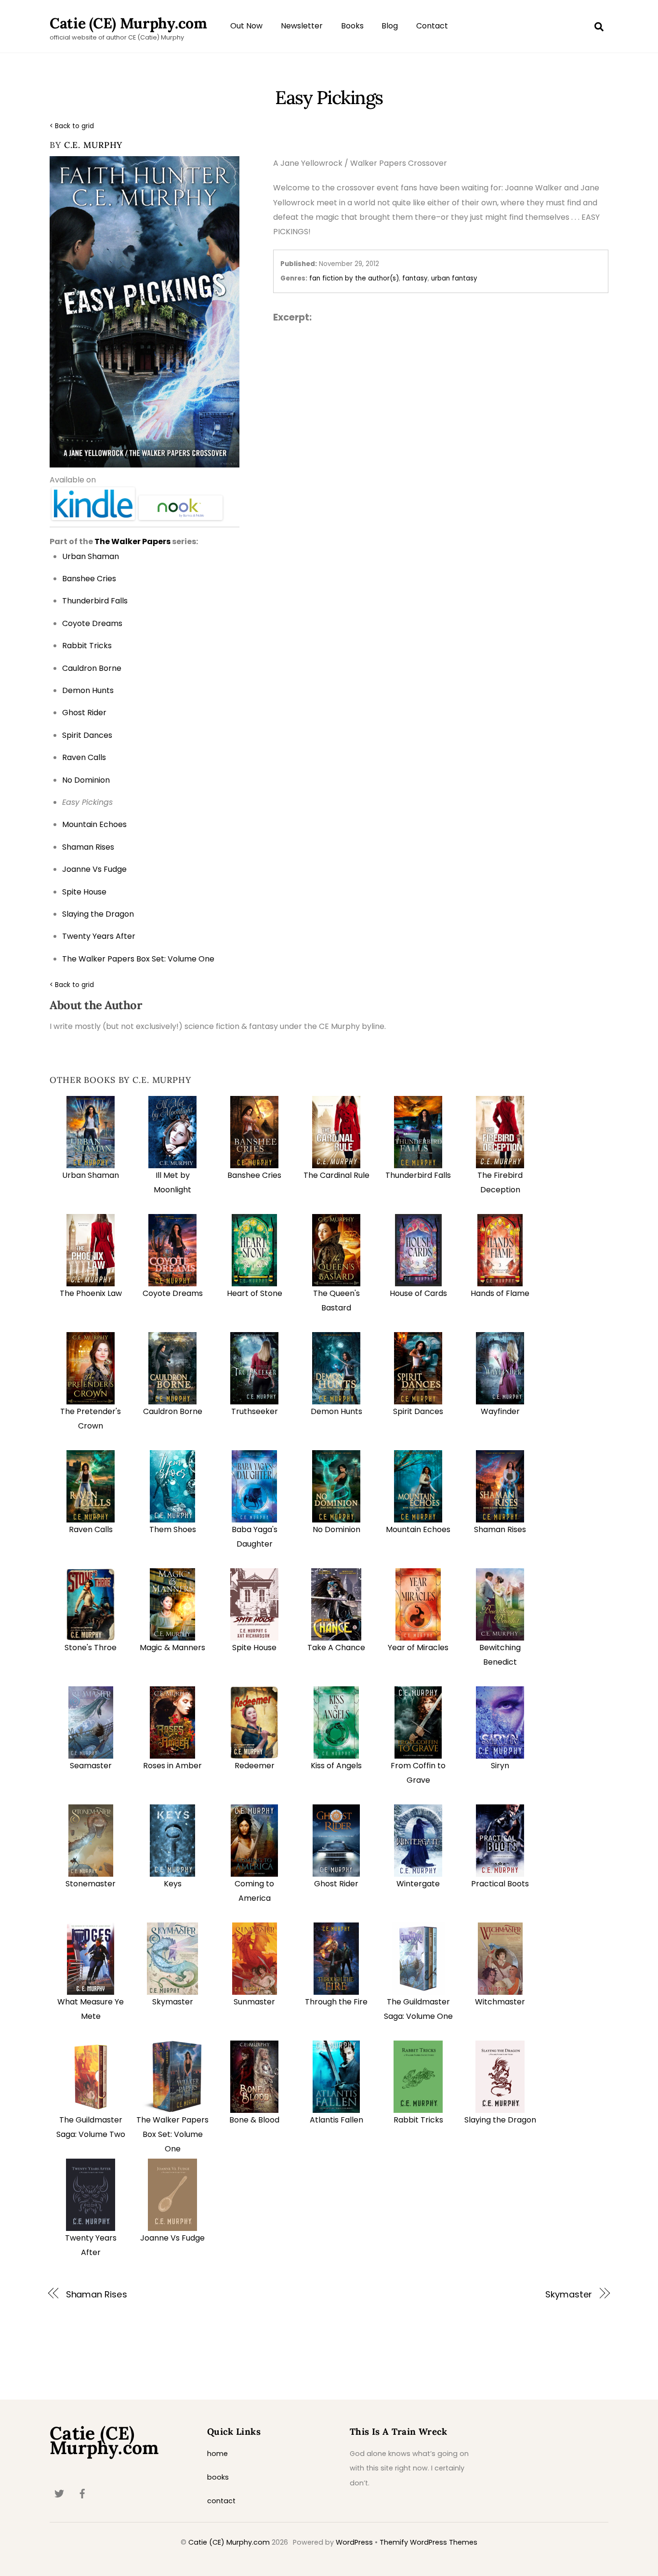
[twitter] (59, 2493)
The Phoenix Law (91, 1293)
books (218, 2477)
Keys (173, 1884)
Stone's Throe (91, 1648)
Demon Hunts (336, 1411)
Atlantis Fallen (336, 2120)
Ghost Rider (336, 1884)
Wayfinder (500, 1411)
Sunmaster (254, 2002)
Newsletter (302, 26)
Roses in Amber (172, 1766)
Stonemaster (91, 1884)
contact (221, 2501)
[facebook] (82, 2493)
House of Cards (418, 1293)
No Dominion (336, 1529)
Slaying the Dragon (500, 2120)
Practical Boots (500, 1884)
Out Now (246, 26)
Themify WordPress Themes (428, 2542)
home (217, 2454)
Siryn (500, 1766)
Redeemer (255, 1766)
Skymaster (173, 2002)
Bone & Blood (254, 2120)
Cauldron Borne (173, 1411)
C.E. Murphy (93, 145)
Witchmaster (500, 2002)
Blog (390, 26)
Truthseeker (255, 1411)
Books (352, 26)
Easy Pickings (329, 97)
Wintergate (418, 1884)
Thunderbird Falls (418, 1175)
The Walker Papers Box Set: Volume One (172, 2135)
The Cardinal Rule (336, 1175)
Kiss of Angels (336, 1766)
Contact (432, 26)
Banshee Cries (254, 1175)
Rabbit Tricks (418, 2120)
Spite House (254, 1648)
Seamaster (91, 1766)
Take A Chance (336, 1648)
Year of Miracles (418, 1648)
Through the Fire (336, 2002)
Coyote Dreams (173, 1293)
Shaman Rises (500, 1529)
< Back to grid (72, 126)
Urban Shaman (91, 1175)
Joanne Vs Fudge (172, 2238)
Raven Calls (91, 1529)
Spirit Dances (418, 1411)
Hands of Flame (500, 1293)
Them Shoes (173, 1529)
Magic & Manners (172, 1648)
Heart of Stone (255, 1293)
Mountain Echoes (418, 1529)
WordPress (354, 2542)
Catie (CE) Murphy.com (229, 2542)
